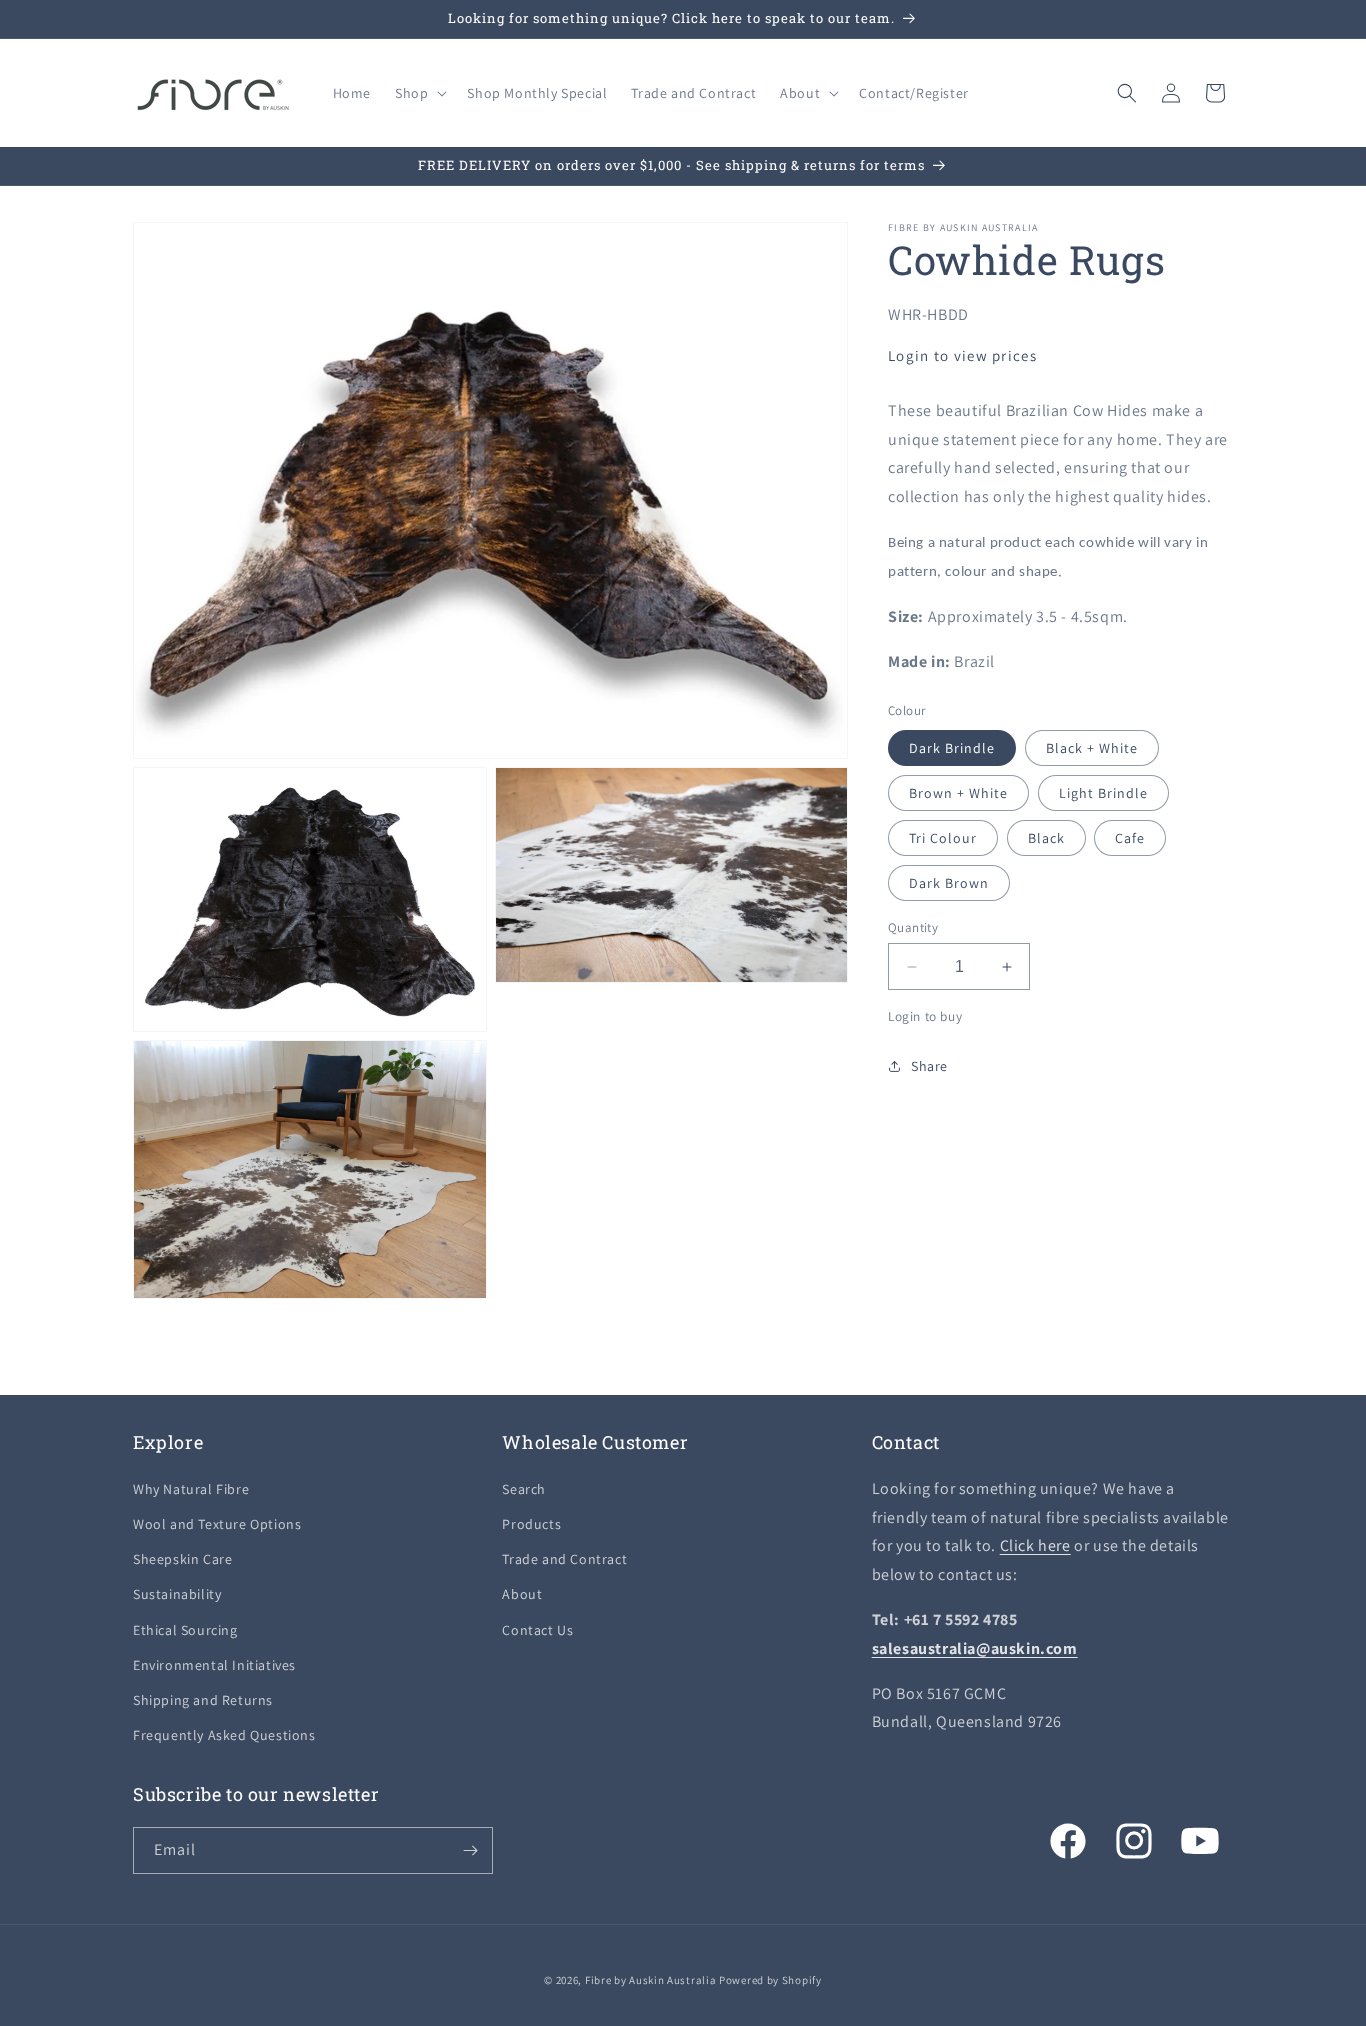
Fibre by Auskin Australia (651, 1980)
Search (524, 1489)
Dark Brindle (952, 748)
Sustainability (177, 1594)
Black (1046, 838)
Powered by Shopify (770, 1980)
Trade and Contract (564, 1559)
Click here (1035, 1545)
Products (531, 1524)
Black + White (1092, 748)
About (522, 1594)
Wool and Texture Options (217, 1524)
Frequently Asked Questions (224, 1735)
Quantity (913, 927)
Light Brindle (1103, 793)
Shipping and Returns (203, 1700)
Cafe (1130, 838)
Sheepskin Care (182, 1559)
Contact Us (537, 1630)
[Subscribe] (470, 1850)
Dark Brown (949, 883)
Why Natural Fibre (191, 1489)
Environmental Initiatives (214, 1665)
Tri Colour (943, 838)
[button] (419, 93)
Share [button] (929, 1066)
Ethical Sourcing (185, 1630)
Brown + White (958, 793)
